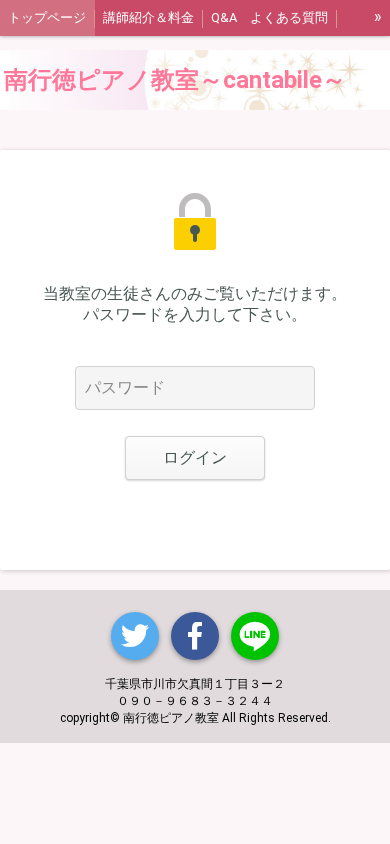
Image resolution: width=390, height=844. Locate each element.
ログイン (195, 457)
